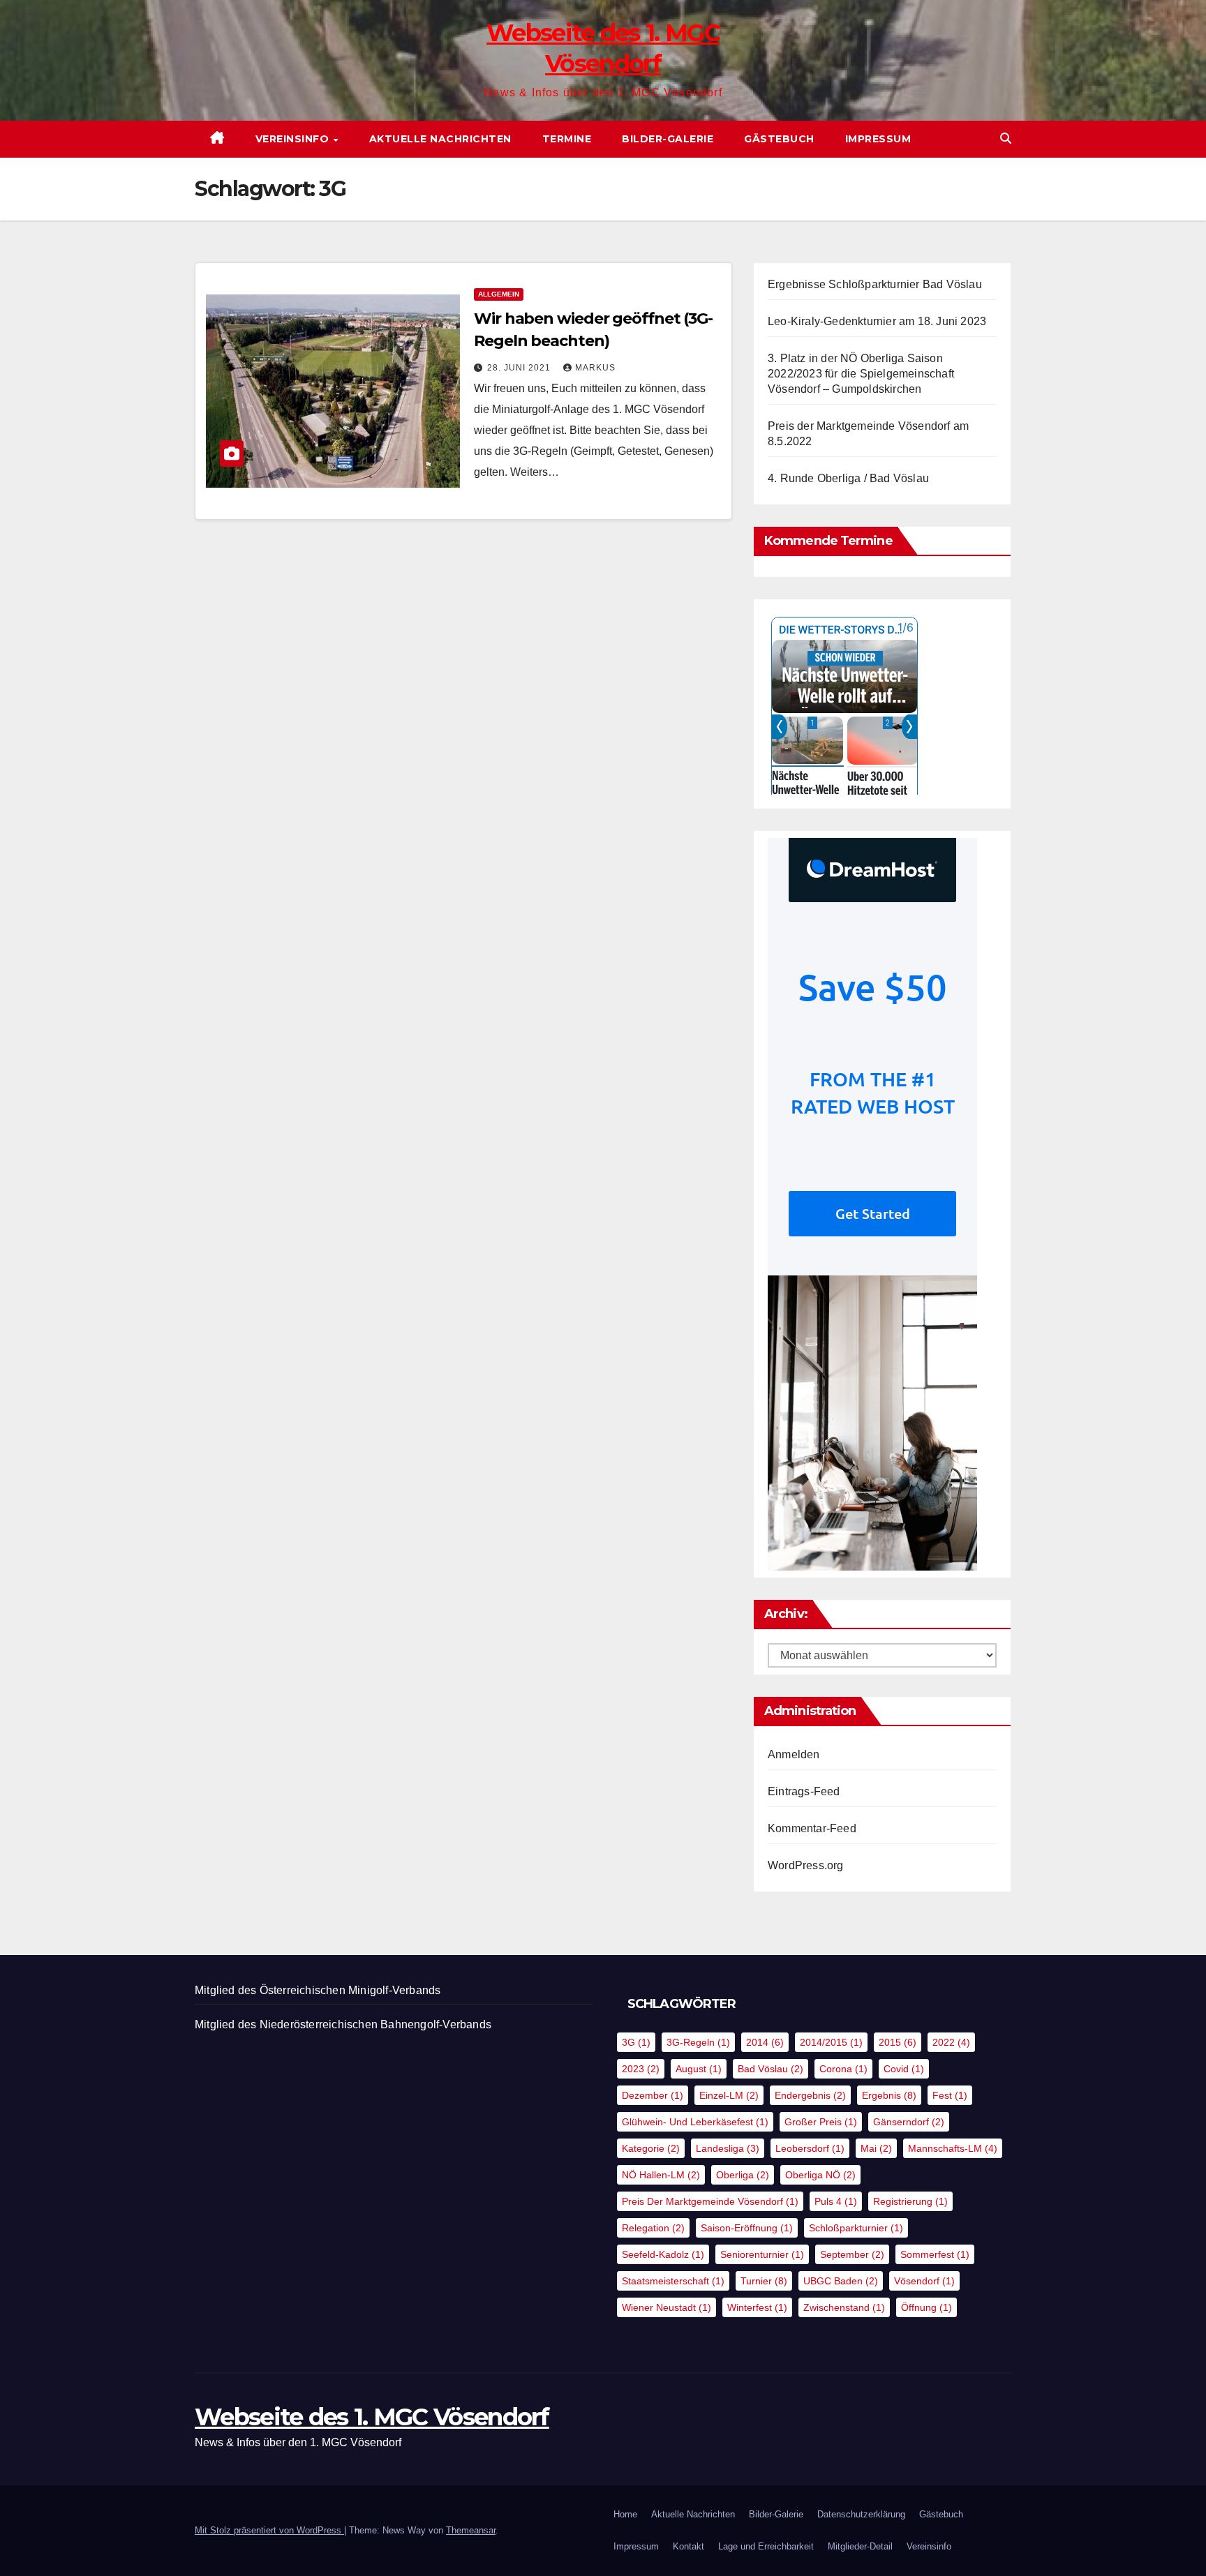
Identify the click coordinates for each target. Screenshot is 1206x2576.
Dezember (653, 2095)
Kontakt (688, 2546)
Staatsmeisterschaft (673, 2281)
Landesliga (728, 2148)
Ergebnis (889, 2095)
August (699, 2069)
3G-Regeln (698, 2042)
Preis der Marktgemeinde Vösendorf (710, 2201)
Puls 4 (836, 2201)
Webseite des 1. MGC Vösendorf (372, 2417)
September (852, 2254)
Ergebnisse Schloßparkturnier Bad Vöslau (875, 284)
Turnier (764, 2281)
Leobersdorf (810, 2148)
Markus (595, 368)
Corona (843, 2069)
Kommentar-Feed (812, 1828)
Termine (567, 139)
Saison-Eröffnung (747, 2228)
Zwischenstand (844, 2307)
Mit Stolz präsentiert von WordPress (269, 2530)
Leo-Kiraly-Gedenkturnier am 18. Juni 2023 (877, 321)
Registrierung (910, 2201)
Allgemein (499, 294)
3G (636, 2042)
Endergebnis (810, 2095)
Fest (950, 2095)
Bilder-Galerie (668, 139)
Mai (876, 2148)
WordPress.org (806, 1865)
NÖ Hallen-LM (661, 2175)
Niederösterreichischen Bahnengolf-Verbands (375, 2024)
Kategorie (651, 2148)
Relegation (653, 2228)
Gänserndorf (909, 2122)
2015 (898, 2042)
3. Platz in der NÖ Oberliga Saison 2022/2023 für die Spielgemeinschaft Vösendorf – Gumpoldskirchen (861, 374)
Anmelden (794, 1754)
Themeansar (471, 2530)
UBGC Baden (841, 2281)
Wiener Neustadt (667, 2307)
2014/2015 (831, 2042)
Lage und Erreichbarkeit (766, 2546)
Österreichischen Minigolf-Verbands (350, 1990)
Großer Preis (821, 2122)
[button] (1006, 138)
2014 (765, 2042)
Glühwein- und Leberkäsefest (695, 2122)
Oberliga (743, 2175)
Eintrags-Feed (804, 1791)
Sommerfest (935, 2254)
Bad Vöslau (770, 2069)
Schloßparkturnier (856, 2228)
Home (625, 2514)
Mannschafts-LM (953, 2148)
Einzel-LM (729, 2095)
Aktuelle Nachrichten (440, 139)
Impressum (878, 139)
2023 (641, 2069)
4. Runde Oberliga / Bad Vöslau (848, 478)
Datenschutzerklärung (861, 2514)
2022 (951, 2042)
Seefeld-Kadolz (663, 2254)
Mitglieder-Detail (860, 2546)
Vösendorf (924, 2281)
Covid (904, 2069)
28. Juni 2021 (520, 368)
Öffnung (926, 2307)
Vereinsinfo (294, 139)
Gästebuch (779, 139)
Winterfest (757, 2307)
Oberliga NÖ (820, 2175)
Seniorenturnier (762, 2254)
